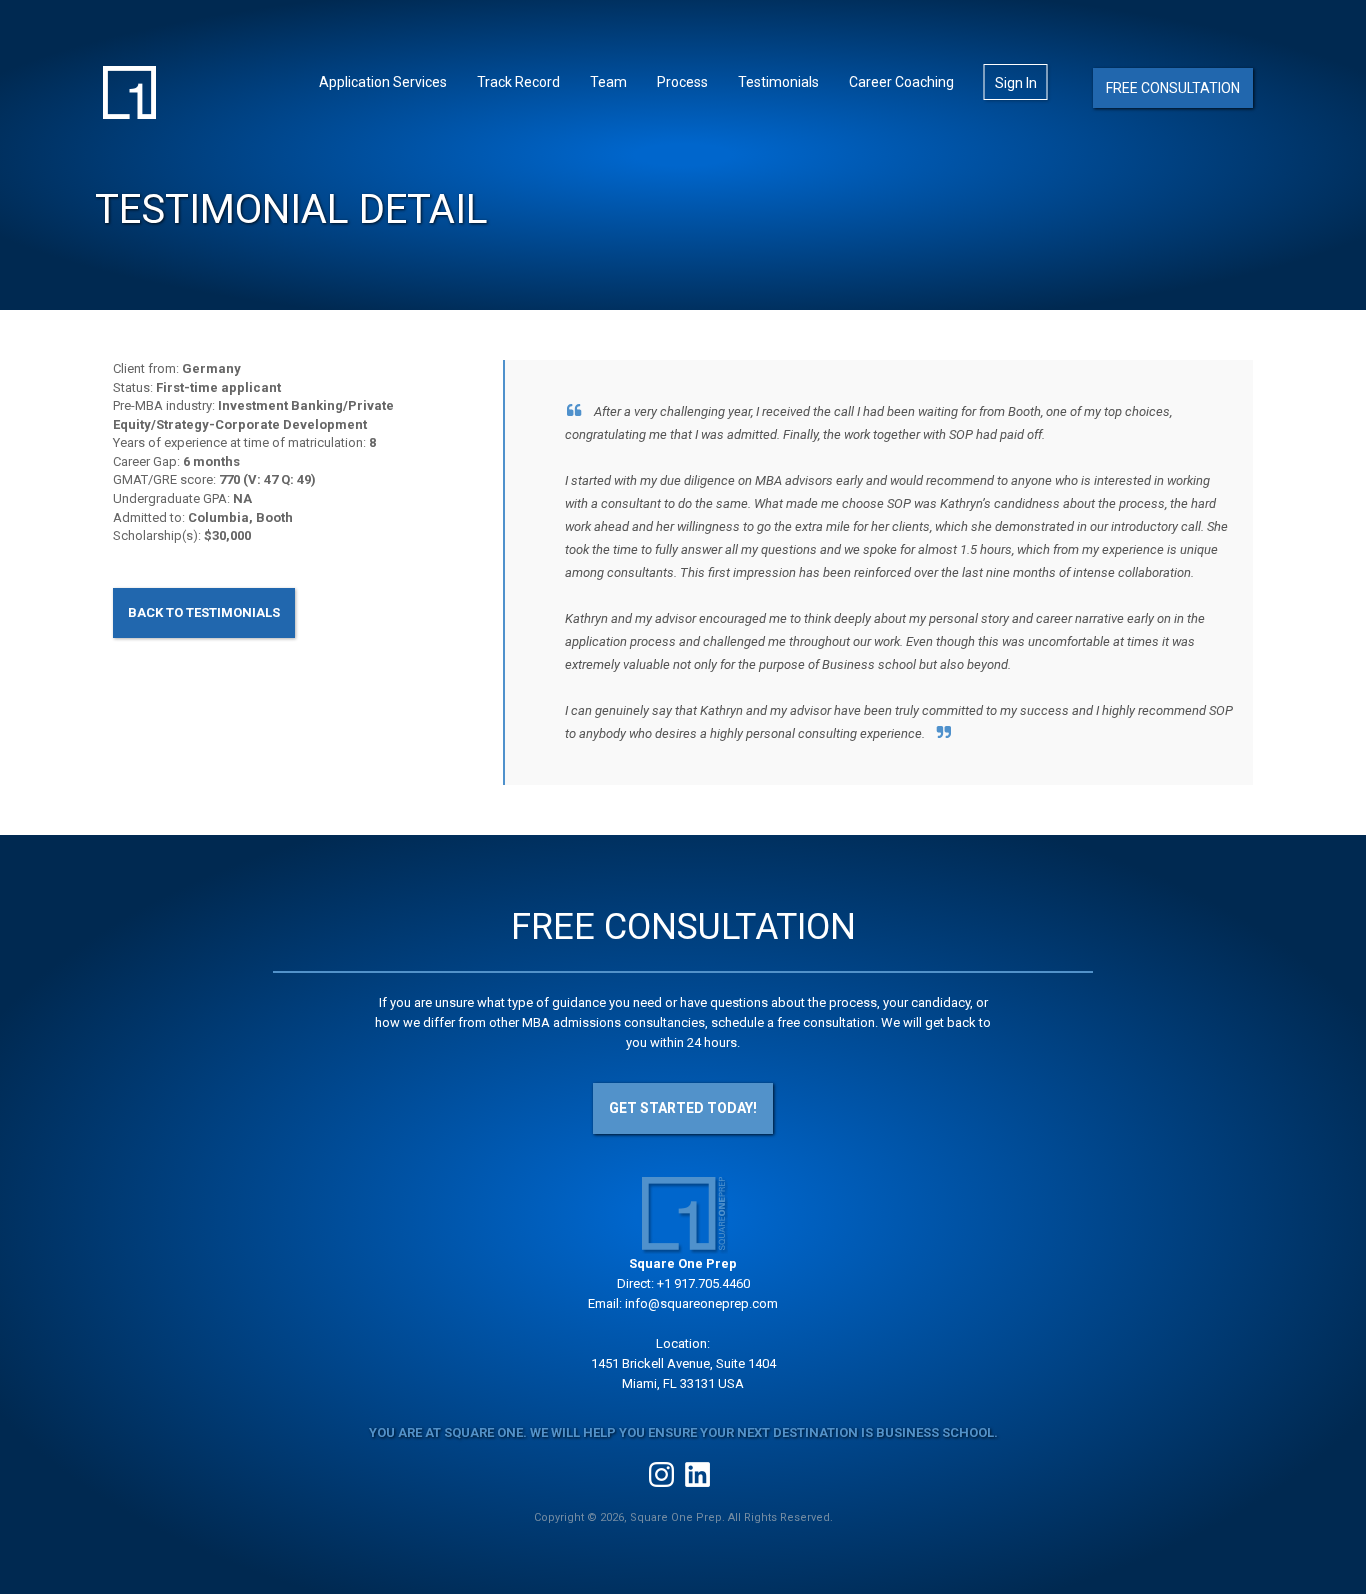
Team (608, 82)
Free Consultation (1173, 88)
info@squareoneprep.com (701, 1303)
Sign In (1016, 83)
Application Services (383, 82)
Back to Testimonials (204, 612)
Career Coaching (901, 82)
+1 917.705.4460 (703, 1283)
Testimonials (778, 82)
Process (682, 82)
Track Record (518, 82)
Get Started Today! (683, 1108)
